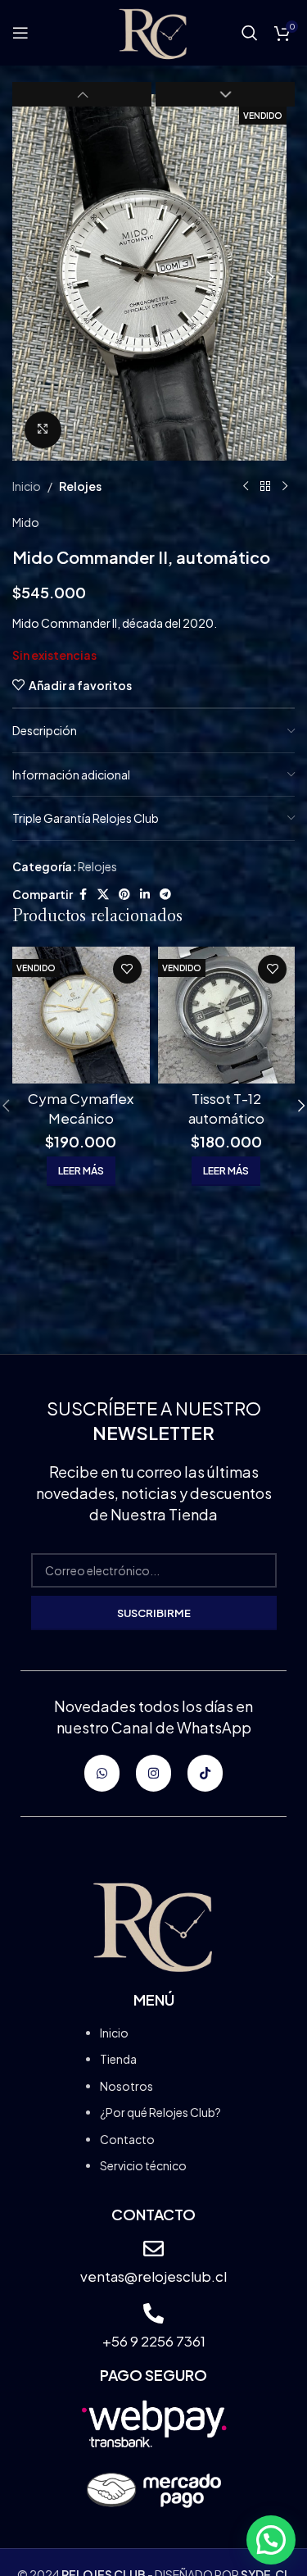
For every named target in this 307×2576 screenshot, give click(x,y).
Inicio (27, 486)
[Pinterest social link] (124, 894)
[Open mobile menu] (20, 33)
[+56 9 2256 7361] (153, 2313)
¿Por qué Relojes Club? (160, 2112)
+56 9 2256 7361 (154, 2341)
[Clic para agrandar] (43, 430)
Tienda (118, 2059)
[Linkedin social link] (145, 894)
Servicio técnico (143, 2165)
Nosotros (126, 2086)
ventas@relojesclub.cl (153, 2276)
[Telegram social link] (165, 894)
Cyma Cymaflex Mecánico (81, 1108)
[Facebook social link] (83, 894)
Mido (26, 522)
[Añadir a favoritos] (127, 969)
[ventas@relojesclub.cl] (153, 2249)
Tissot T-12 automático (226, 1108)
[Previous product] (246, 487)
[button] (29, 277)
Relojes (80, 486)
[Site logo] (153, 31)
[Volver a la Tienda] (265, 487)
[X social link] (103, 894)
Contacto (127, 2139)
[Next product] (285, 487)
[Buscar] (250, 33)
